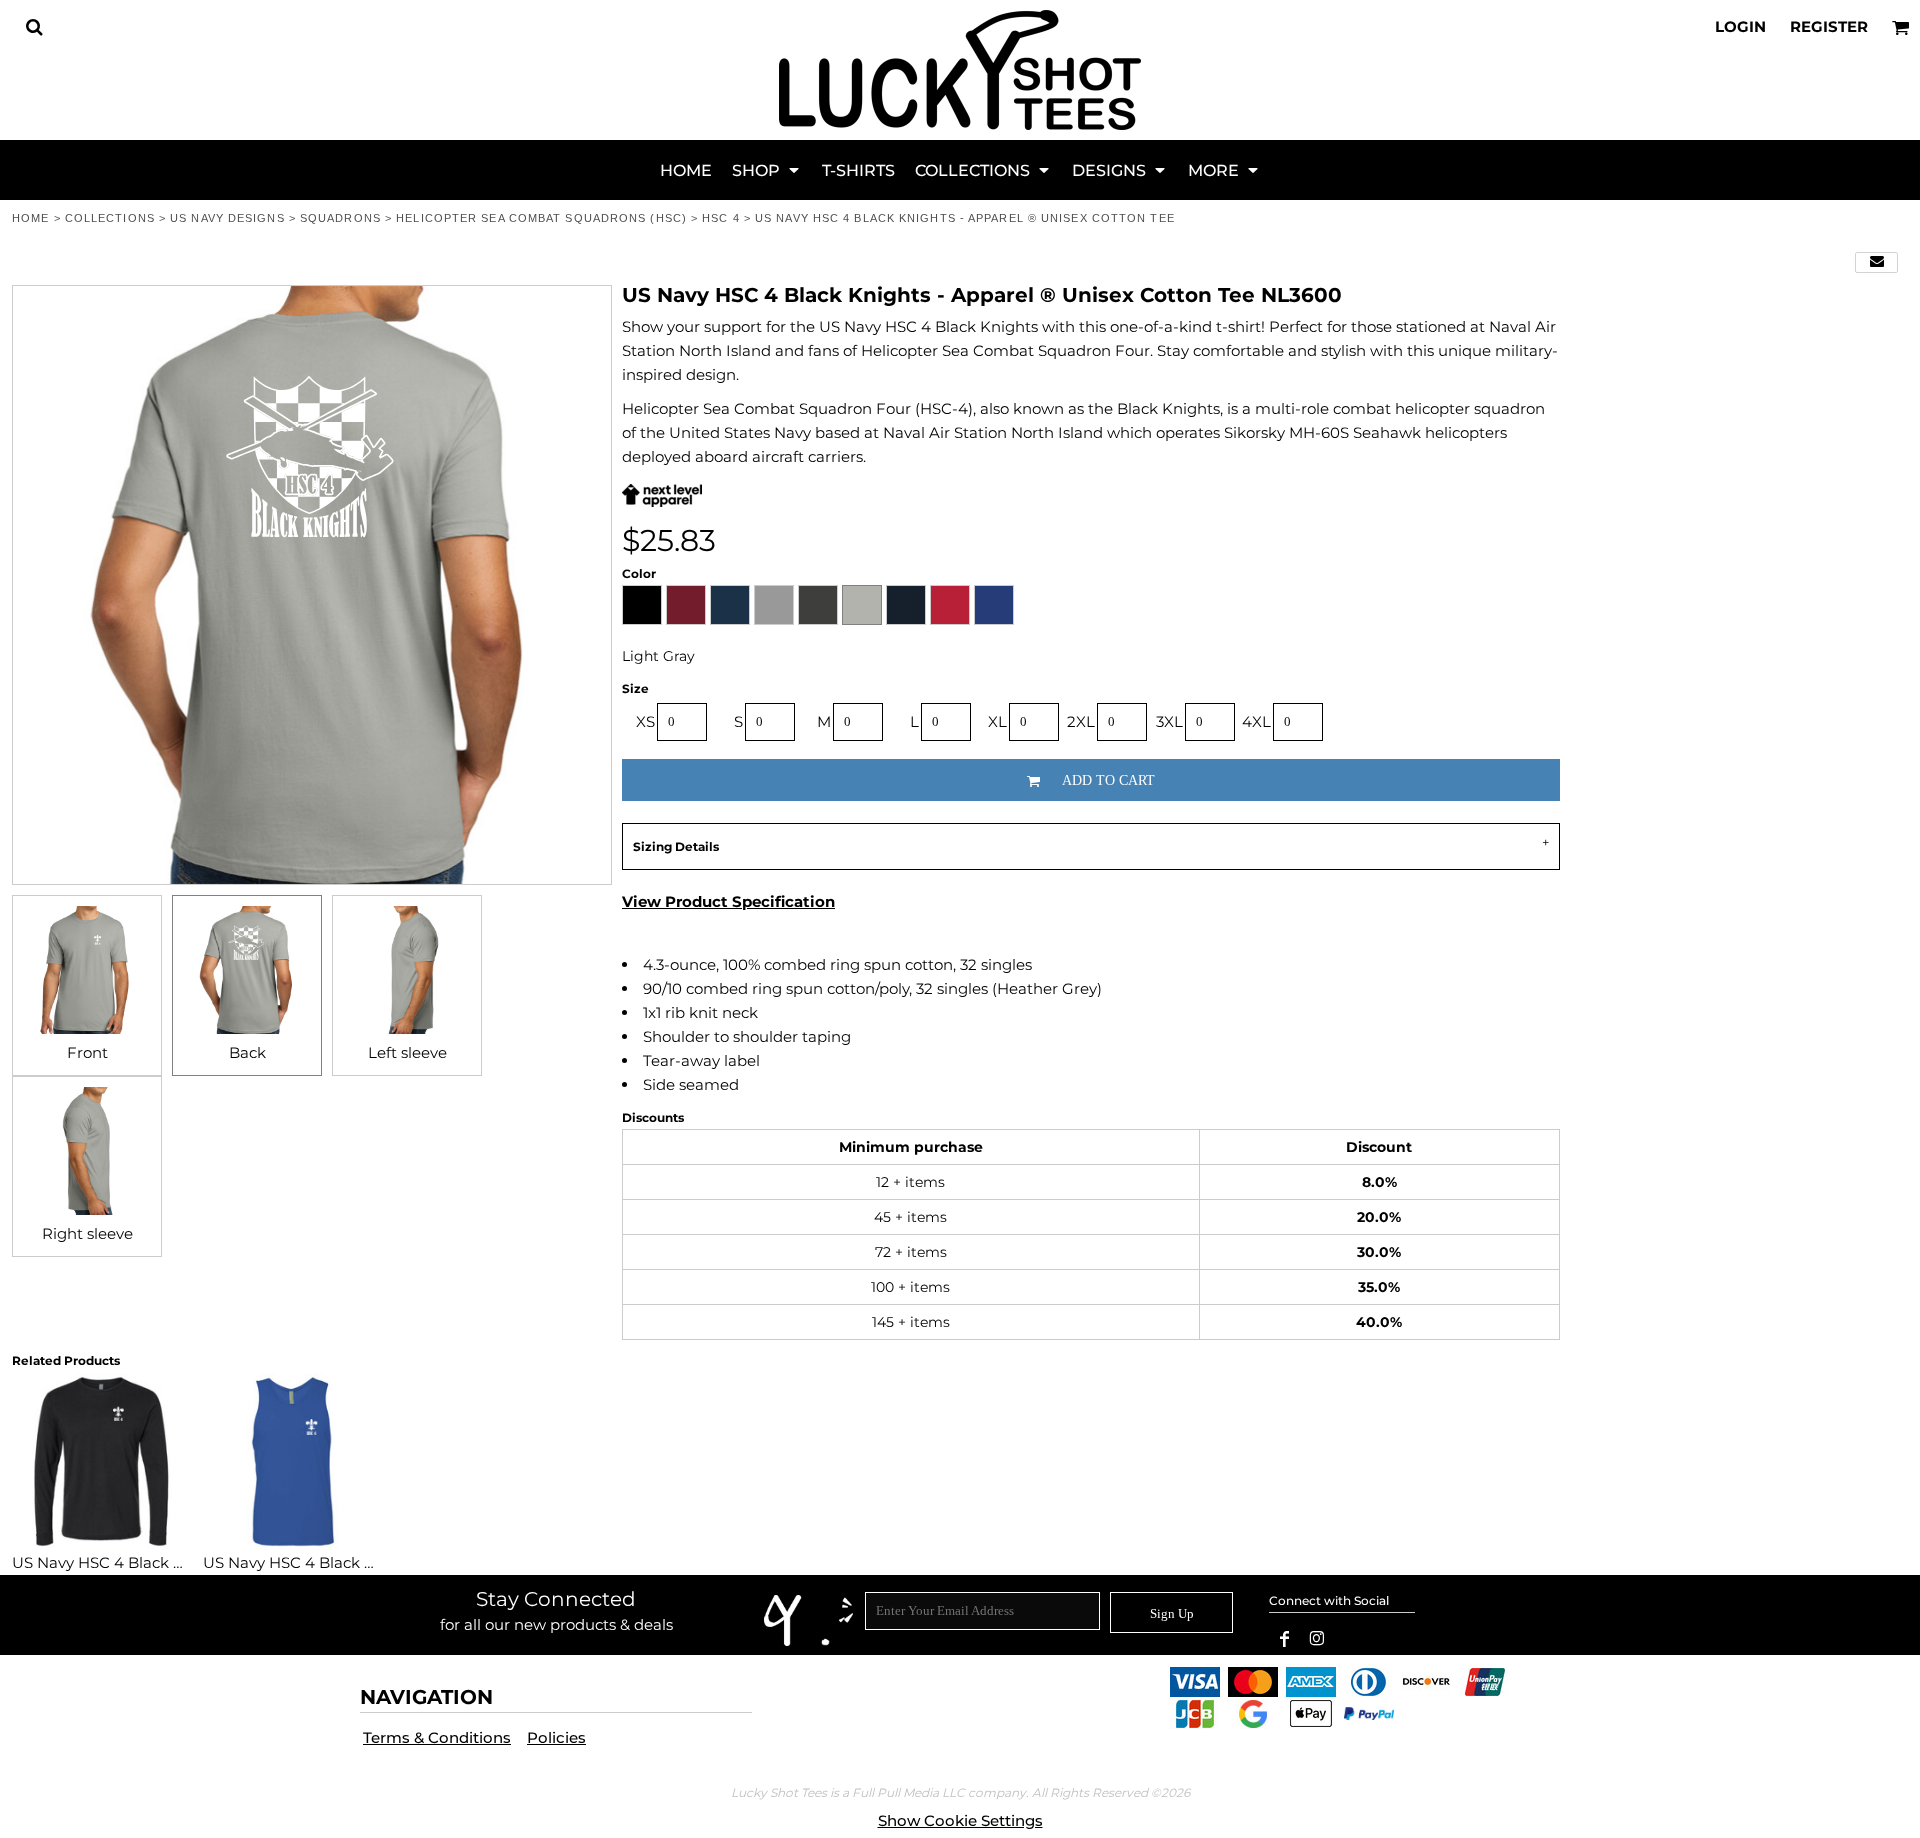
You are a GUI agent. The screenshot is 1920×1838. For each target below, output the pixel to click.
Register (1829, 26)
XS (645, 721)
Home (30, 218)
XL (997, 721)
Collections (110, 218)
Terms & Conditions (437, 1737)
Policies (556, 1737)
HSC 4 (721, 218)
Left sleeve (407, 1052)
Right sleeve (87, 1233)
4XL (1256, 721)
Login (1740, 26)
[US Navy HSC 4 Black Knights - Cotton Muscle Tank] (292, 1461)
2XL (1081, 721)
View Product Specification (728, 901)
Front (87, 1052)
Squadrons (340, 218)
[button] (34, 27)
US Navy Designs (227, 218)
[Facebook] (1285, 1639)
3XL (1169, 721)
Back (247, 1052)
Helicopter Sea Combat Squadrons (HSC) (541, 218)
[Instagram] (1317, 1639)
